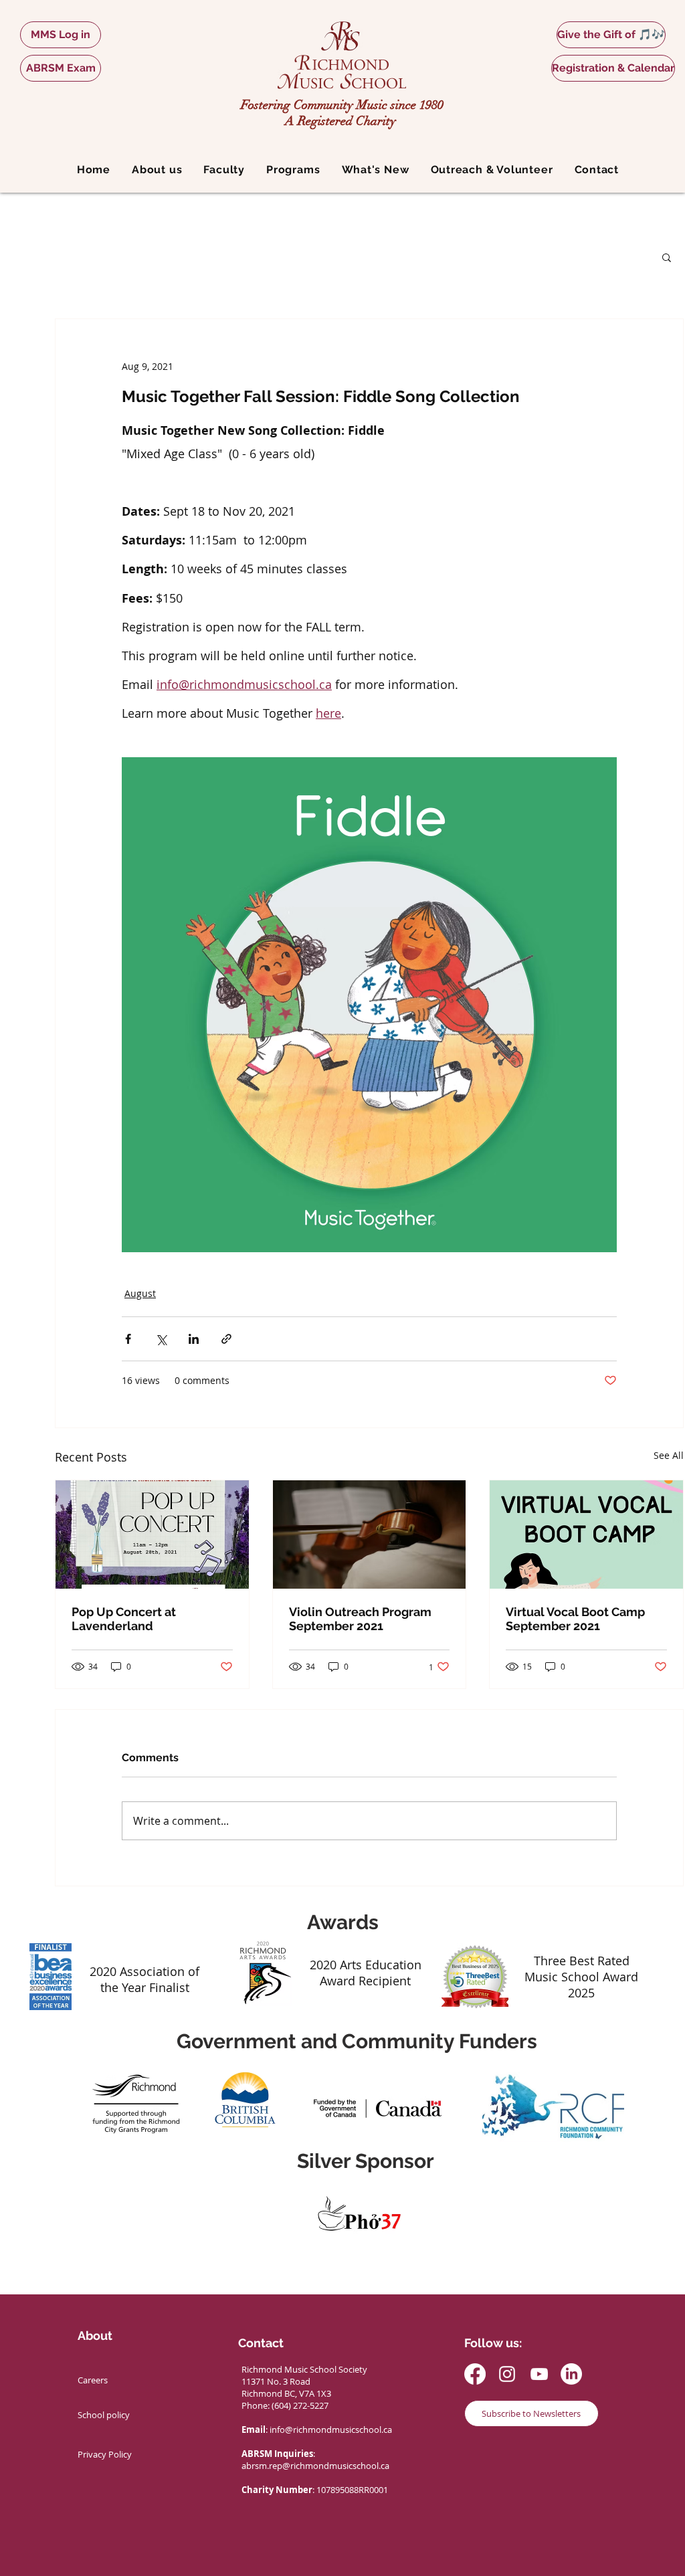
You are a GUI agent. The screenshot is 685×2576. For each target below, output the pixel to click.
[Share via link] (226, 1339)
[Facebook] (475, 2374)
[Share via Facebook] (128, 1339)
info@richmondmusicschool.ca (331, 2430)
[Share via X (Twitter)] (161, 1339)
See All (669, 1455)
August (140, 1293)
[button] (157, 170)
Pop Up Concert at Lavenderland (124, 1619)
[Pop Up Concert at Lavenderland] (152, 1534)
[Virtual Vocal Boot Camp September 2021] (586, 1534)
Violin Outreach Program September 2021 (360, 1619)
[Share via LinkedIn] (194, 1339)
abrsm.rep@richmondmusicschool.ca (315, 2466)
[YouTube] (539, 2374)
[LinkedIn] (571, 2374)
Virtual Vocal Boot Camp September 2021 (575, 1619)
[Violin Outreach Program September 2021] (370, 1534)
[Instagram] (507, 2374)
